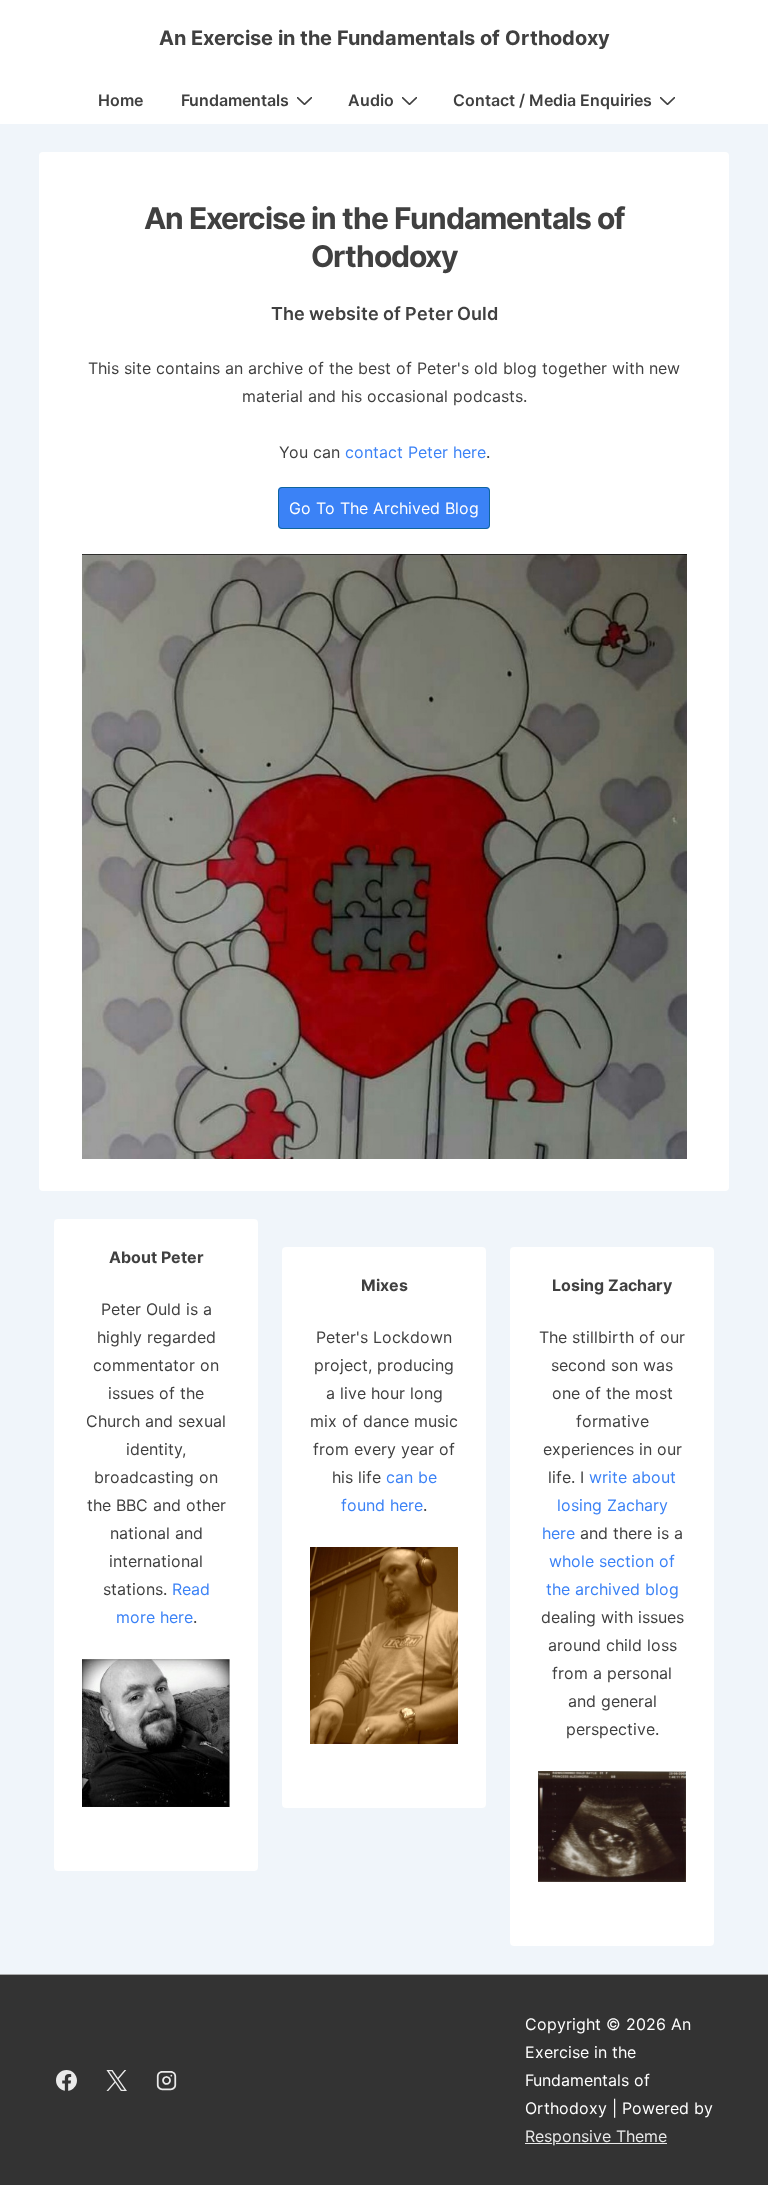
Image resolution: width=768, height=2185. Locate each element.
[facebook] (67, 2080)
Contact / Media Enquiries (552, 100)
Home (120, 100)
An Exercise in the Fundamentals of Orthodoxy (384, 38)
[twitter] (117, 2080)
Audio (371, 100)
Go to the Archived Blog (384, 508)
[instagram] (167, 2080)
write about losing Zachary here (609, 1505)
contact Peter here (415, 452)
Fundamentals (235, 100)
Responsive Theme (596, 2136)
